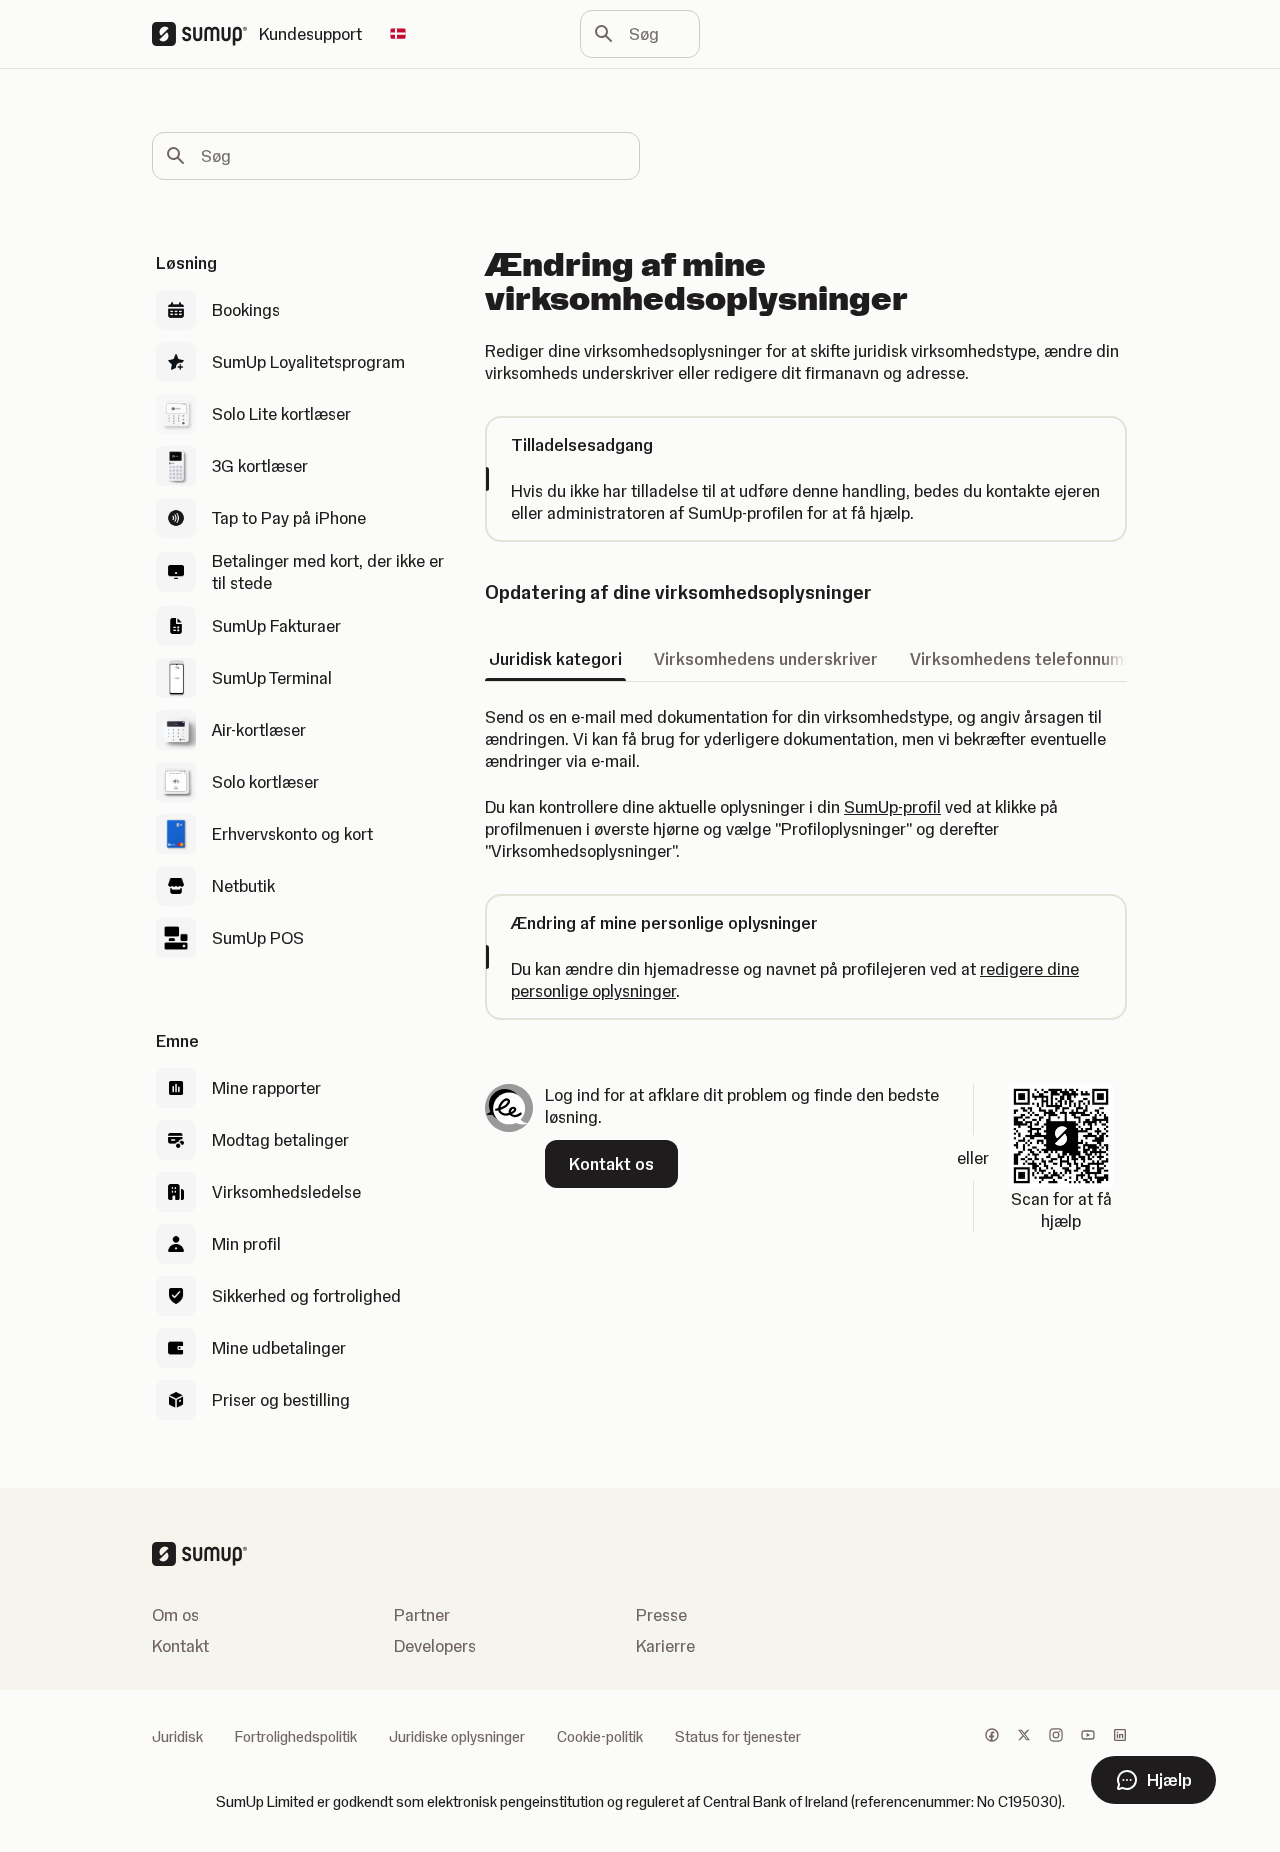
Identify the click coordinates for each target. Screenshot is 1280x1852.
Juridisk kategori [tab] (555, 659)
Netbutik (243, 886)
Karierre (665, 1646)
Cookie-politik (600, 1737)
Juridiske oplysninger (457, 1737)
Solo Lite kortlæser (281, 414)
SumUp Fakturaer (276, 626)
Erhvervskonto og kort (292, 834)
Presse (661, 1615)
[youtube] (1088, 1737)
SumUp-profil (892, 807)
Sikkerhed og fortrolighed (306, 1296)
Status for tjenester (738, 1737)
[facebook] (992, 1737)
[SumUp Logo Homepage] (205, 34)
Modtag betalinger (280, 1140)
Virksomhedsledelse (286, 1192)
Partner (422, 1615)
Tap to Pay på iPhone (289, 518)
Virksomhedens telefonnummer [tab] (1032, 659)
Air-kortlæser (259, 730)
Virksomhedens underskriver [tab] (766, 659)
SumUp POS (258, 938)
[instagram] (1056, 1737)
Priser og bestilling (281, 1400)
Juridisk (177, 1737)
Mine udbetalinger (279, 1348)
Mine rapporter (266, 1088)
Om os (175, 1615)
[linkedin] (1120, 1737)
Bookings (246, 310)
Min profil (246, 1244)
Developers (435, 1646)
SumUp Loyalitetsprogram (308, 362)
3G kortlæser (260, 466)
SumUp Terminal (272, 678)
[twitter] (1024, 1737)
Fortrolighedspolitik (296, 1737)
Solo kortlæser (265, 782)
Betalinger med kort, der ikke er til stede (328, 572)
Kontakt (180, 1646)
